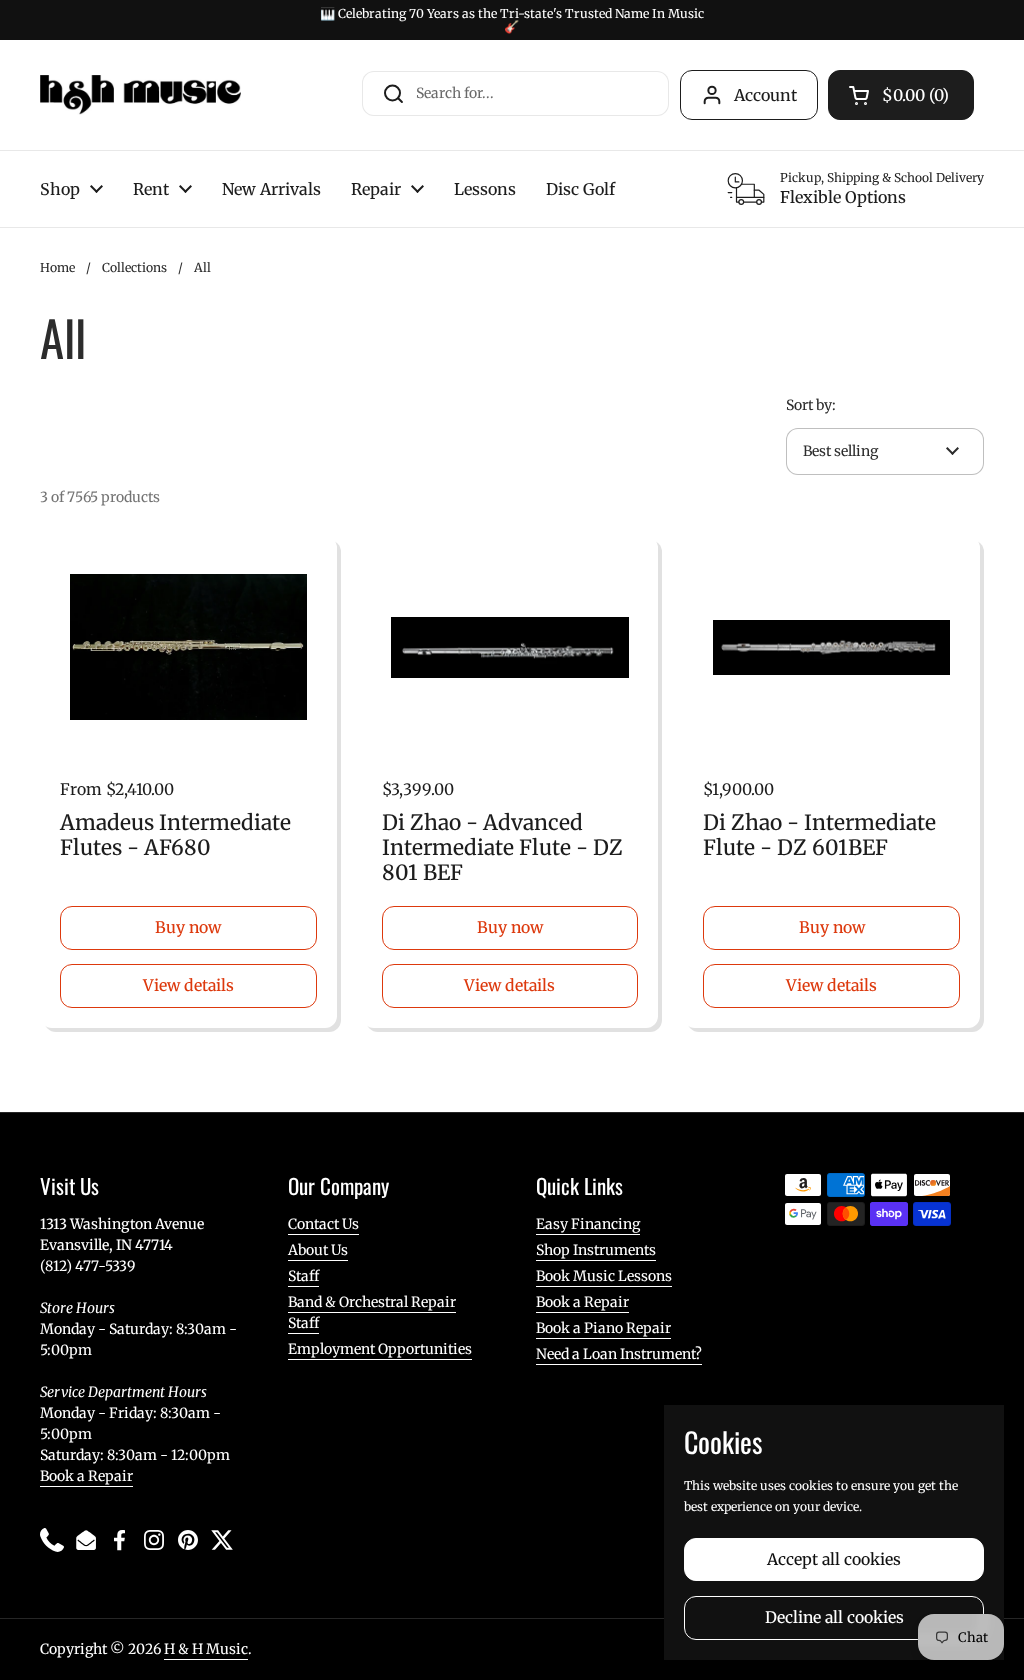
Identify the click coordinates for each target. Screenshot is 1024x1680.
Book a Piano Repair (603, 1328)
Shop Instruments (596, 1250)
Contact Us (323, 1224)
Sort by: (811, 405)
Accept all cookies (834, 1559)
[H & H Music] (140, 95)
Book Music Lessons (604, 1276)
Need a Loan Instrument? (619, 1354)
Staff (303, 1276)
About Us (318, 1250)
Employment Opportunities (380, 1349)
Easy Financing (588, 1224)
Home (57, 267)
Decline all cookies (834, 1617)
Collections (134, 267)
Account (765, 95)
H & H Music (206, 1649)
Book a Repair (86, 1476)
